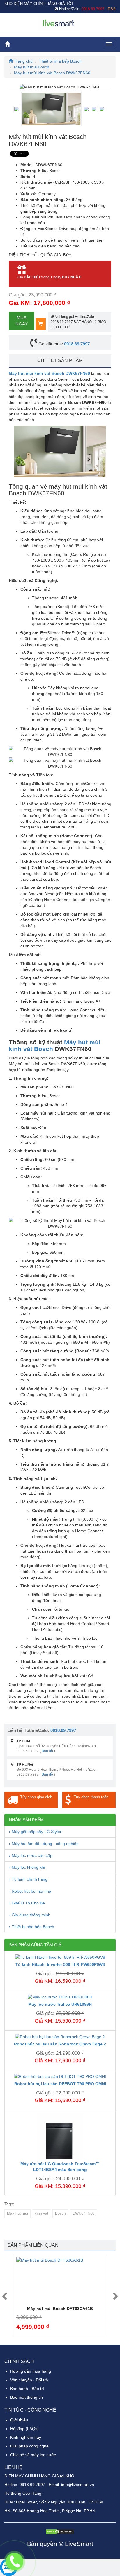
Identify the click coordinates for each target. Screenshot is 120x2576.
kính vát (42, 2213)
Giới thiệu (19, 2420)
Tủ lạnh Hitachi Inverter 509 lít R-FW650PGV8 (60, 1964)
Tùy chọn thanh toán (91, 1797)
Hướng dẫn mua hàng (31, 2371)
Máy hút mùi (17, 2213)
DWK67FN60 (83, 2213)
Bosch (60, 2213)
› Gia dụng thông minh (30, 1915)
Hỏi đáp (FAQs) (24, 2429)
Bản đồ (47, 1751)
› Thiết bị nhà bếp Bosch (32, 1927)
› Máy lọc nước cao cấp (31, 1855)
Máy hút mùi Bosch (32, 67)
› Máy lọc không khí (27, 1867)
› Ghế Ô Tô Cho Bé (27, 1903)
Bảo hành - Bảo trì (27, 2389)
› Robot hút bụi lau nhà (30, 1891)
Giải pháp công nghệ (29, 2446)
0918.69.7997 (77, 344)
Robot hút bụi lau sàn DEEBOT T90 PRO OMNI (60, 2084)
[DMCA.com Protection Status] (60, 2531)
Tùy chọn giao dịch (36, 1797)
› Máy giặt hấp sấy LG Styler (35, 1832)
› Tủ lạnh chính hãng (28, 1879)
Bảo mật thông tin (27, 2397)
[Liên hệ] (15, 2562)
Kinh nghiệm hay (26, 2437)
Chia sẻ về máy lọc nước (33, 2455)
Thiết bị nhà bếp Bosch (60, 61)
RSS (112, 9)
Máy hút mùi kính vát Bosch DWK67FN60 (52, 73)
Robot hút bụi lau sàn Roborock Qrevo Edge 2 (60, 2044)
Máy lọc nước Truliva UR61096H (60, 2004)
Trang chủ (23, 61)
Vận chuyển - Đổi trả (29, 2380)
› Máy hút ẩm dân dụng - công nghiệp (44, 1844)
